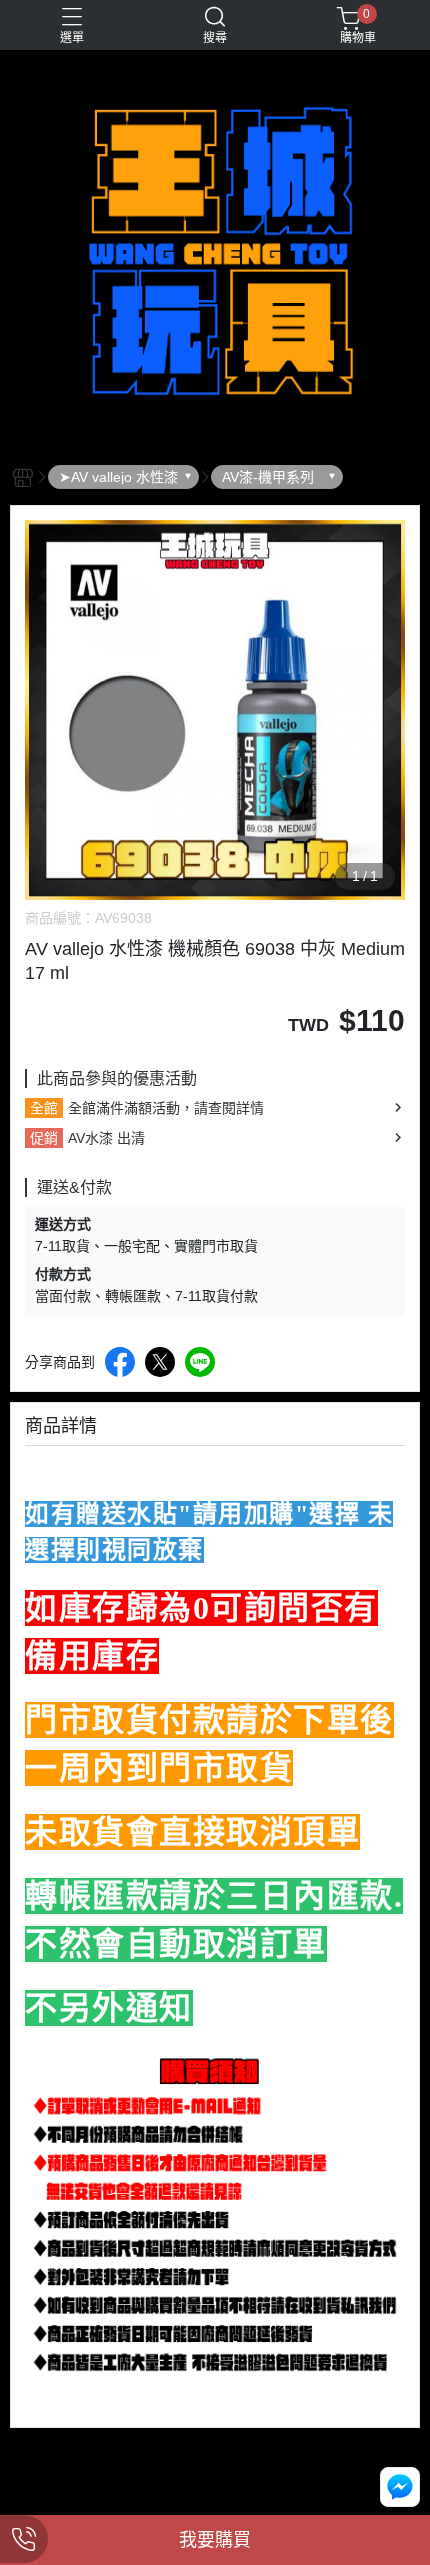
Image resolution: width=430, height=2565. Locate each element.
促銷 (44, 1138)
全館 (44, 1108)
